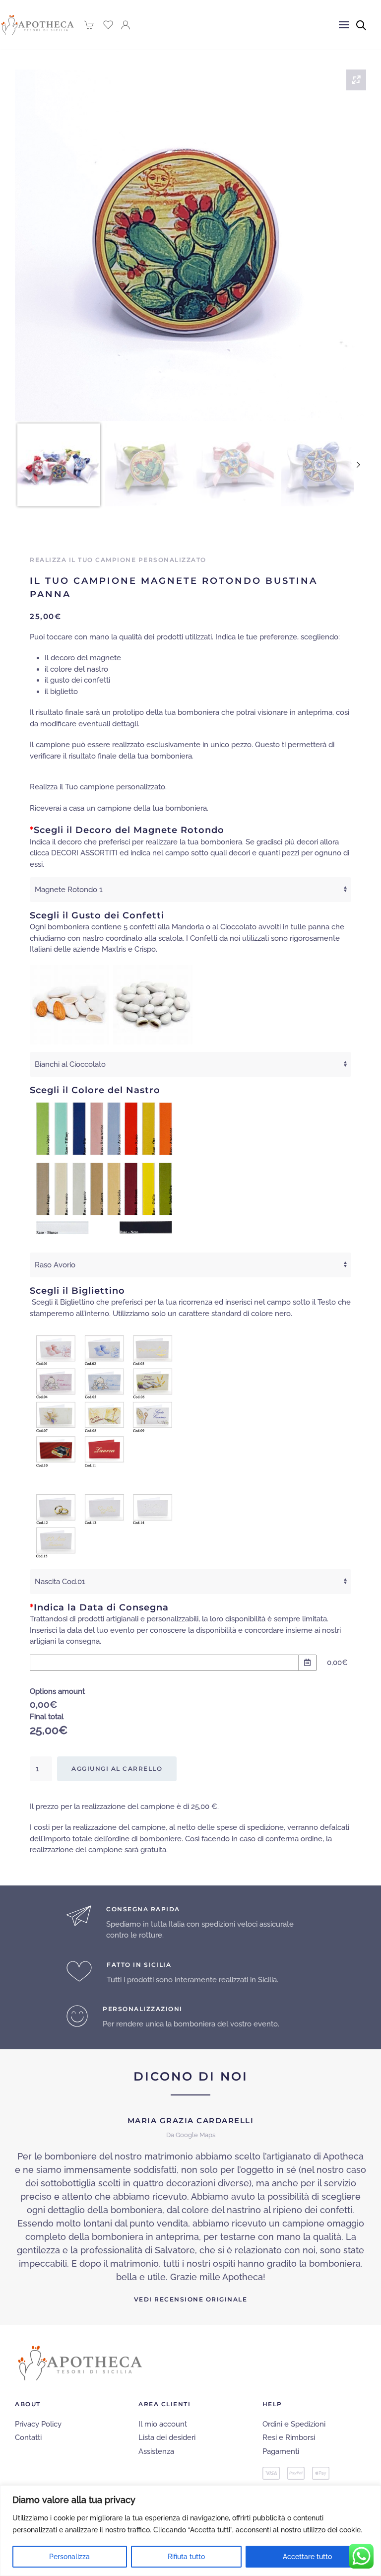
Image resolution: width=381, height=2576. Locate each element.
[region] (190, 2531)
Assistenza (156, 2451)
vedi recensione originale (191, 2300)
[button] (344, 25)
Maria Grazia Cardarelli (191, 2121)
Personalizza (69, 2557)
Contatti (28, 2437)
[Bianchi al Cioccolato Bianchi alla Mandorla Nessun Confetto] (190, 1064)
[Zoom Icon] (356, 80)
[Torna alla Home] (38, 25)
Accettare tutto (307, 2557)
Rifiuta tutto (186, 2557)
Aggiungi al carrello (117, 1769)
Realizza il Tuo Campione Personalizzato (118, 560)
